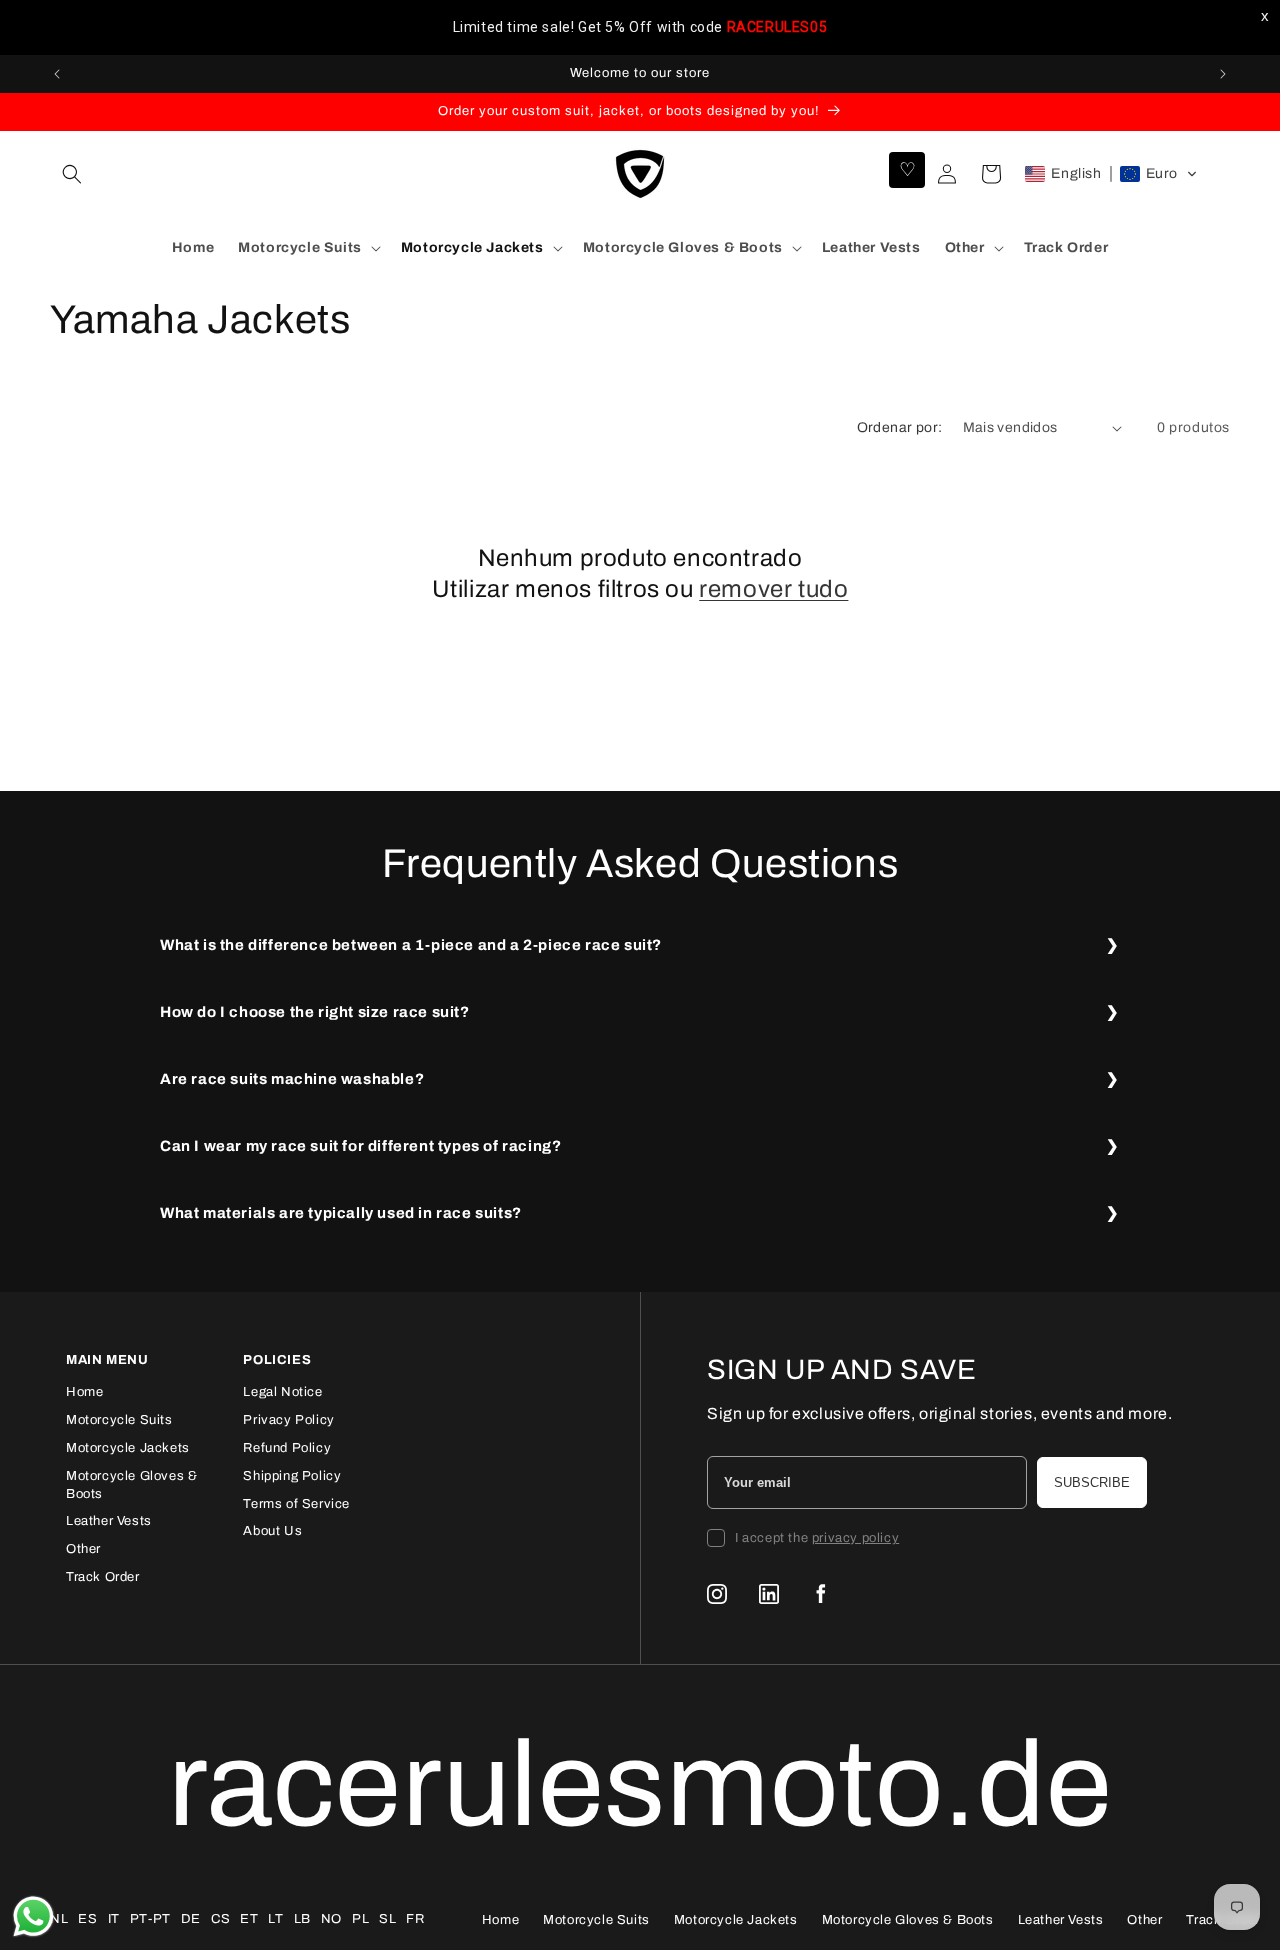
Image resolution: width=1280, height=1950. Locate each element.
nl (59, 1919)
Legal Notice (282, 1392)
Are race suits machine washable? (292, 1079)
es (87, 1919)
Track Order (103, 1577)
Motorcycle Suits (119, 1420)
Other (83, 1549)
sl (387, 1919)
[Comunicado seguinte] (1223, 74)
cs (220, 1919)
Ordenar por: (900, 427)
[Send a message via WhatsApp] (33, 1916)
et (249, 1919)
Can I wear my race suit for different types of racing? (360, 1146)
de (191, 1919)
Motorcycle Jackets (128, 1448)
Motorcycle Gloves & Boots (908, 1920)
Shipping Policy (292, 1476)
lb (302, 1919)
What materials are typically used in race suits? (341, 1213)
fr (415, 1919)
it (114, 1919)
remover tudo (773, 589)
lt (275, 1919)
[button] (72, 174)
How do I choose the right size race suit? (315, 1012)
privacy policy (855, 1538)
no (331, 1919)
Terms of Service (296, 1504)
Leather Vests (109, 1521)
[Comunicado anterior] (57, 74)
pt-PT (150, 1919)
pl (360, 1919)
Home (84, 1392)
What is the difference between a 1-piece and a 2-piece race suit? (411, 945)
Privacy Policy (288, 1420)
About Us (272, 1531)
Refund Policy (287, 1448)
